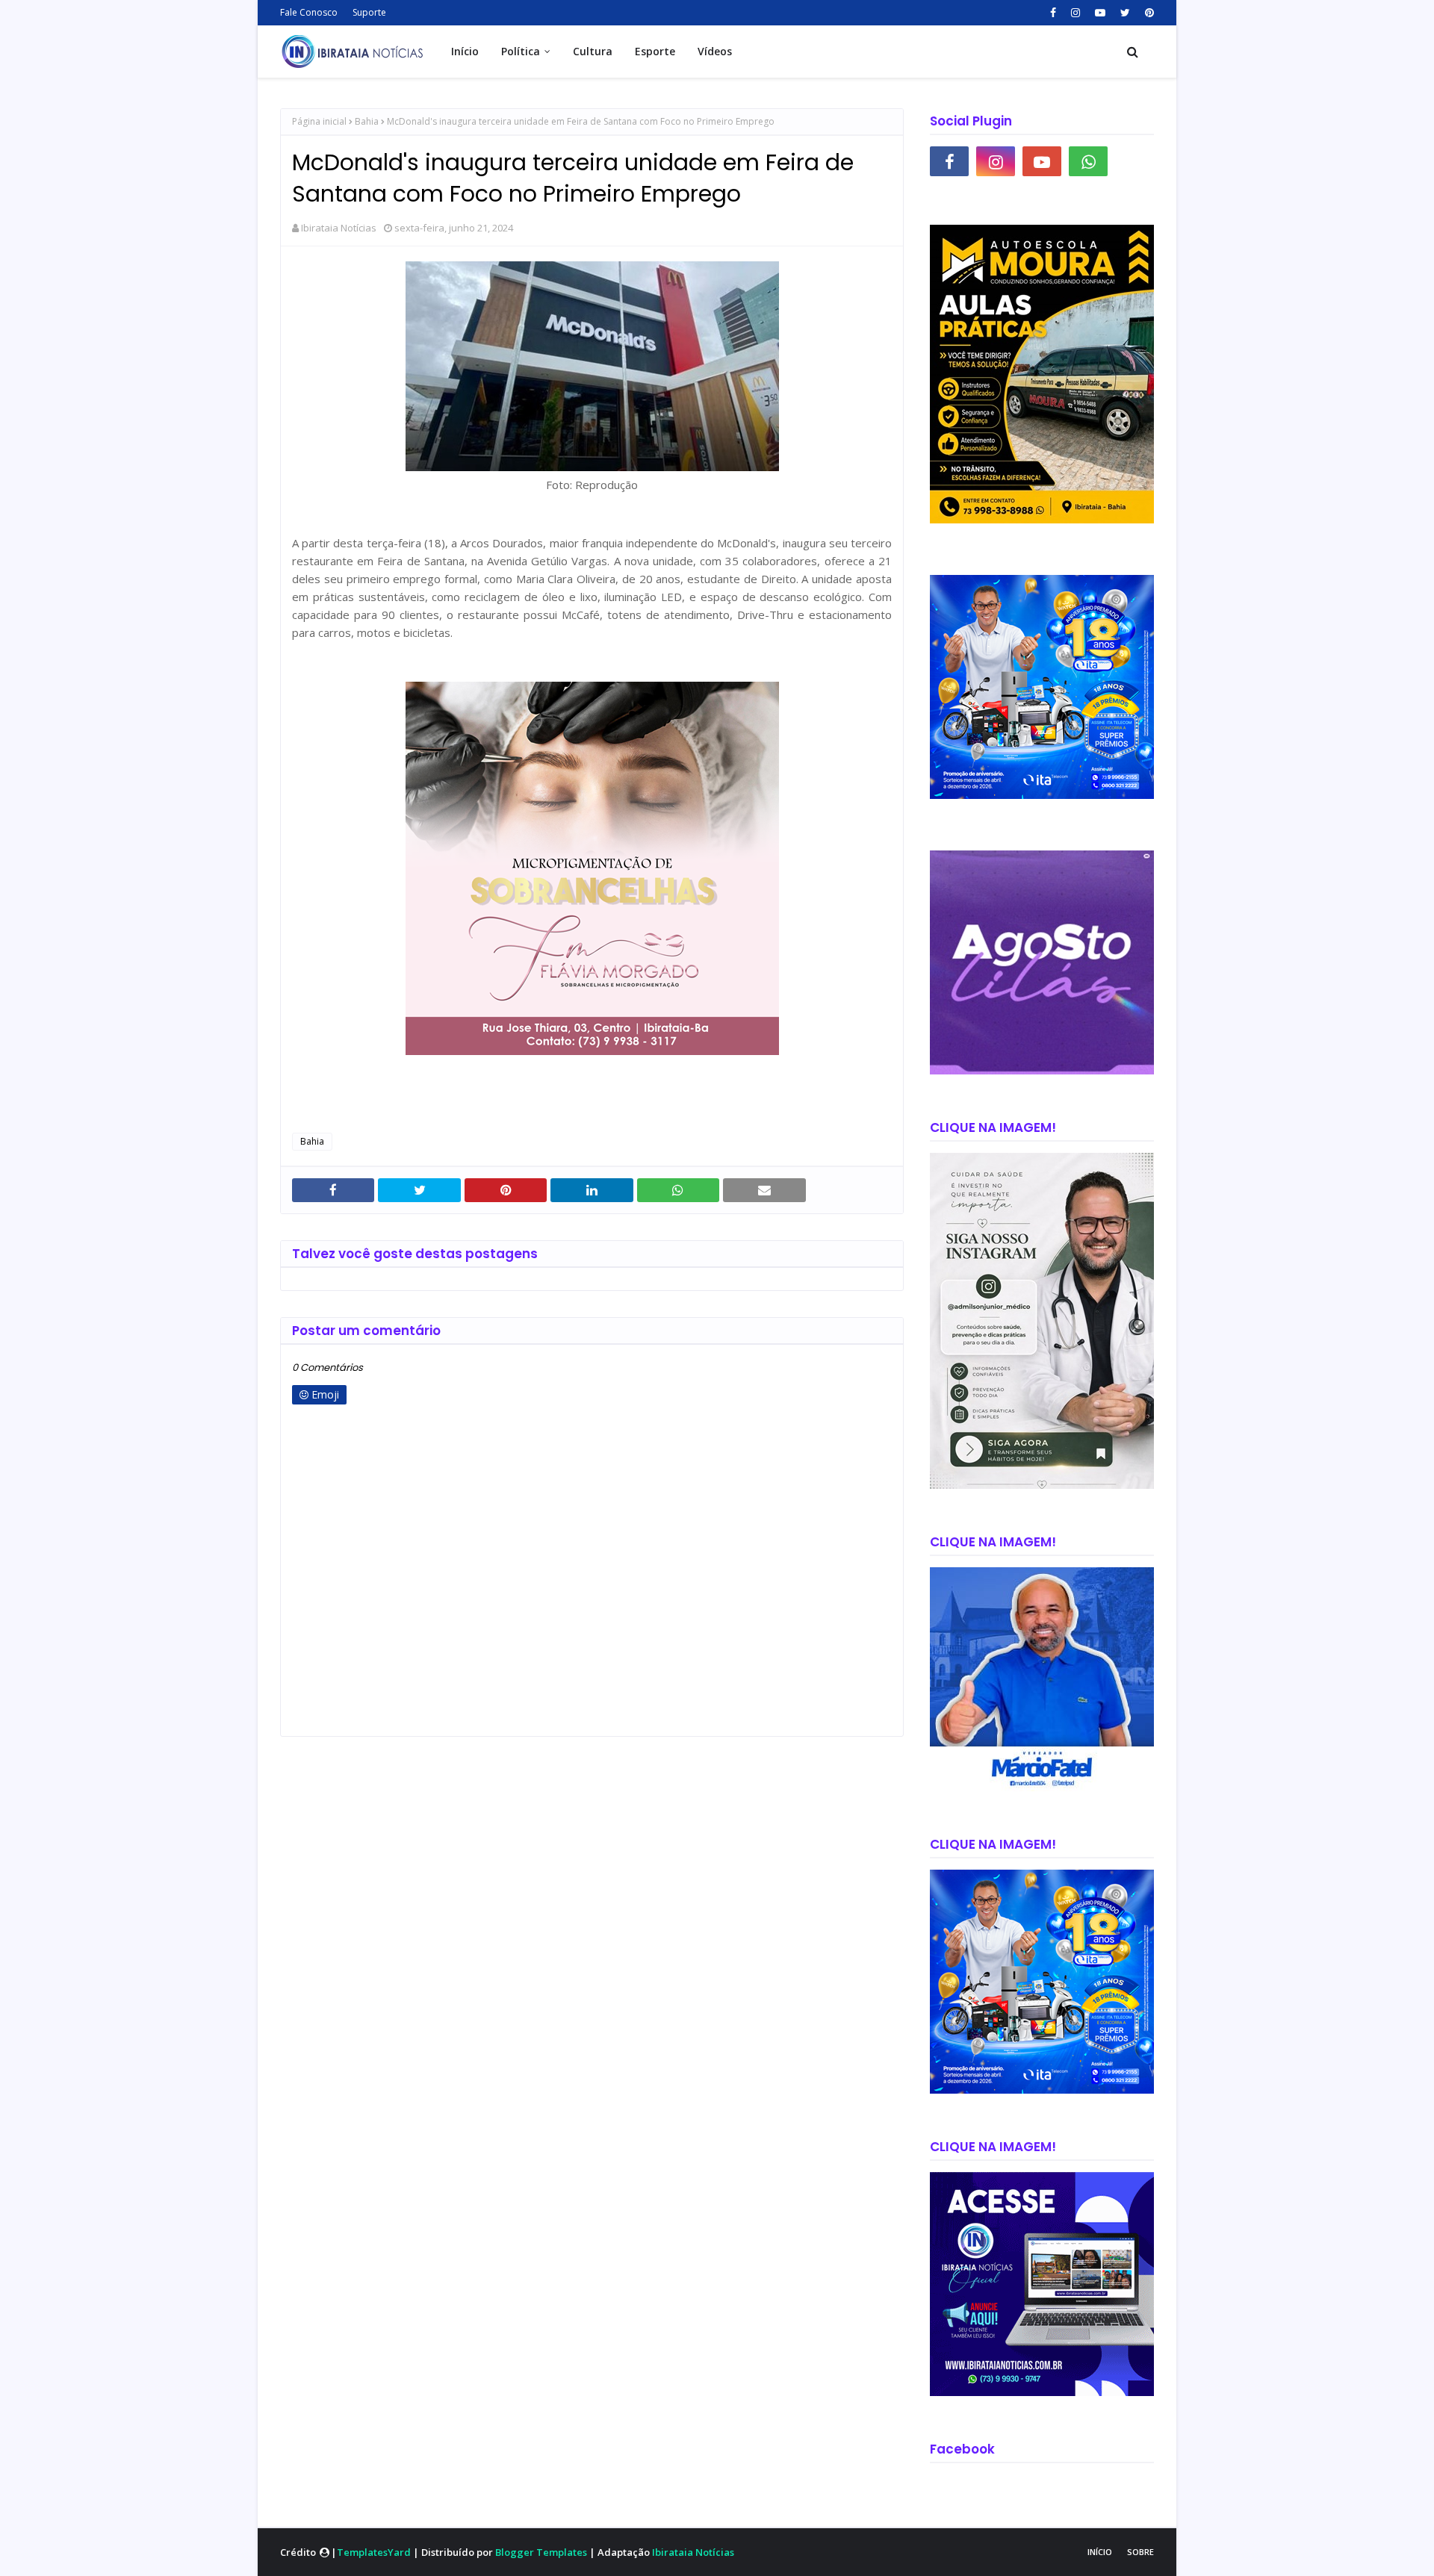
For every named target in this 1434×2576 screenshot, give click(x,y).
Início (1100, 2552)
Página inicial (319, 121)
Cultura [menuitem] (593, 51)
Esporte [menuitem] (655, 51)
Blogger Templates (541, 2552)
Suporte (369, 12)
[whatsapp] (1088, 161)
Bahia (367, 121)
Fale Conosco (309, 12)
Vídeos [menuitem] (715, 51)
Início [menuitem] (465, 51)
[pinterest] (1148, 13)
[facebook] (1053, 13)
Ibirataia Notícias (339, 228)
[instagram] (1075, 13)
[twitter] (1125, 13)
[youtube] (1100, 13)
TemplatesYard (374, 2552)
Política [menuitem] (521, 51)
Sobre (1140, 2552)
